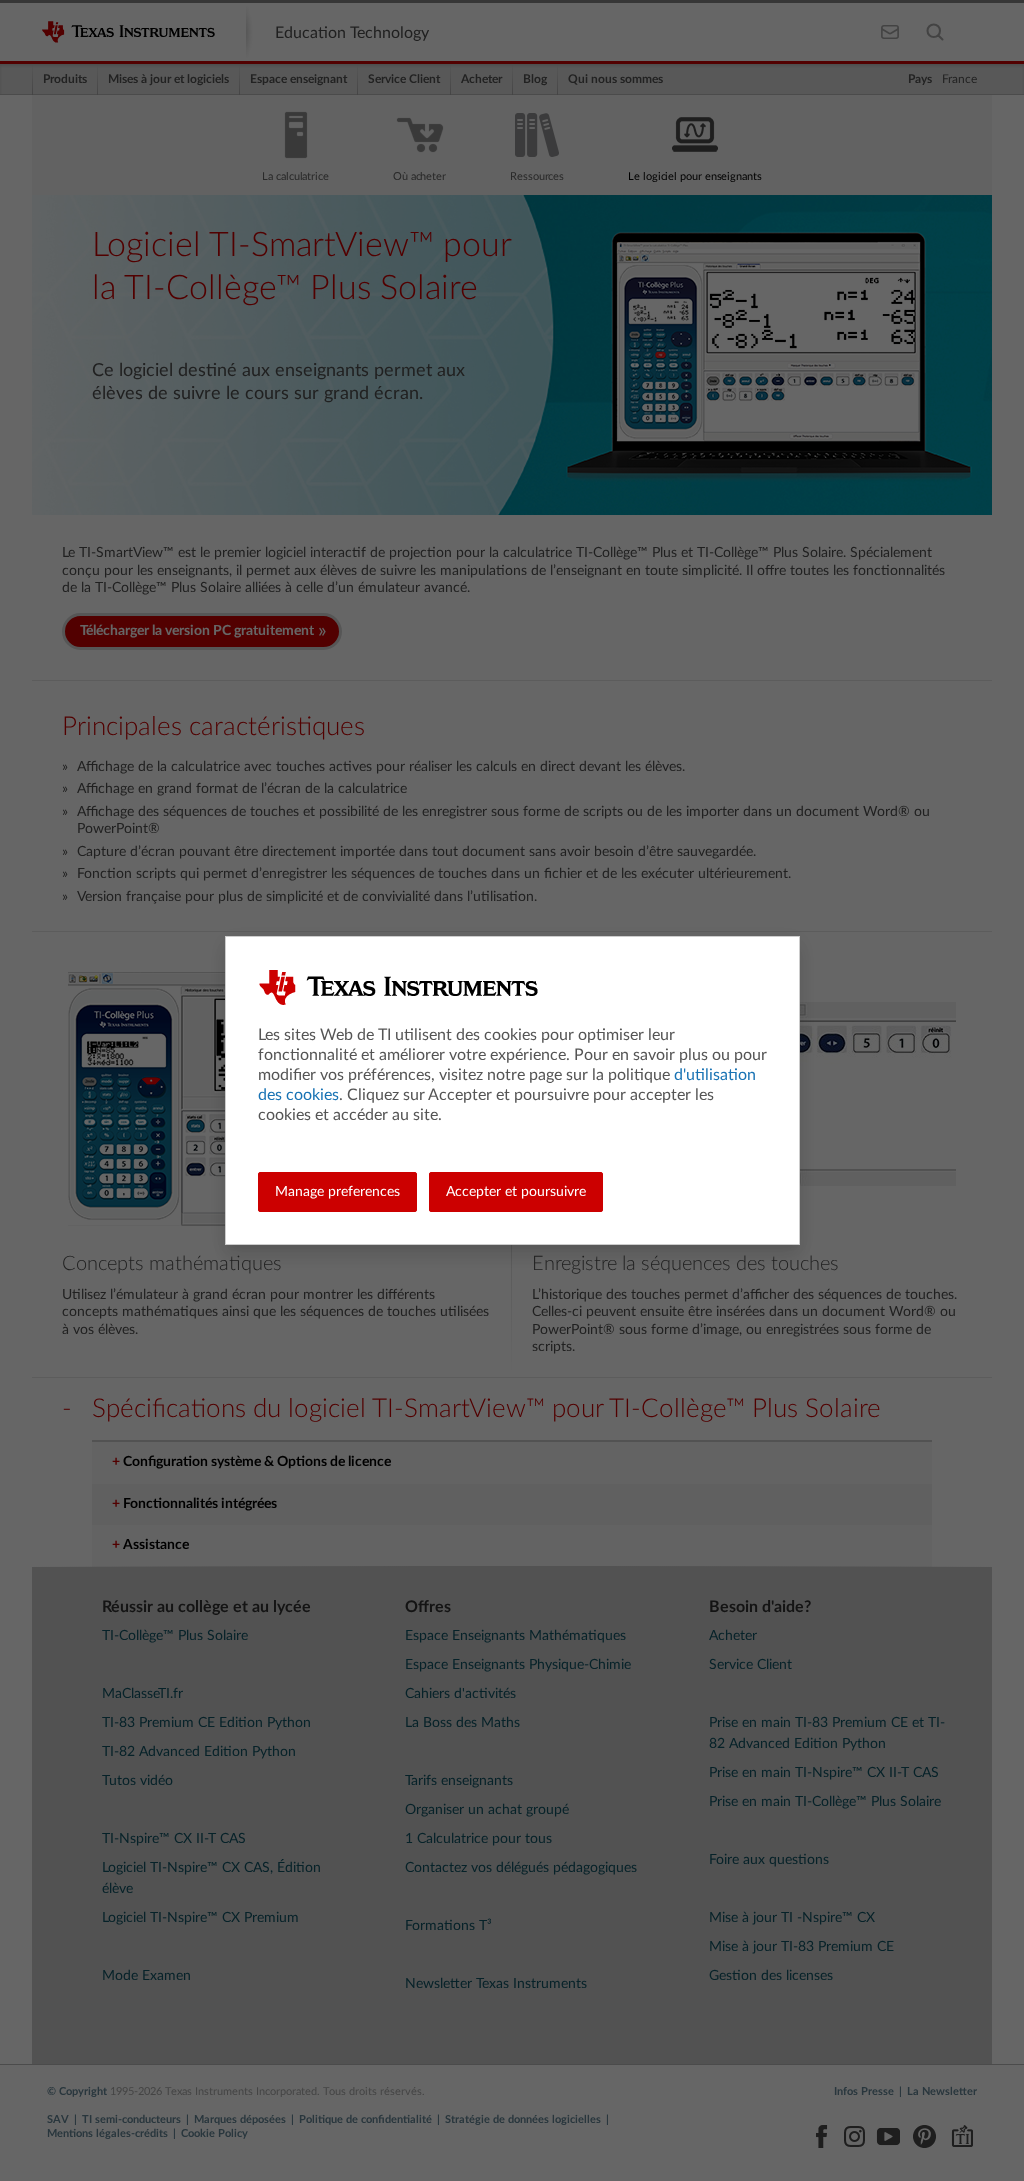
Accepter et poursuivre (516, 1192)
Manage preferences (337, 1192)
